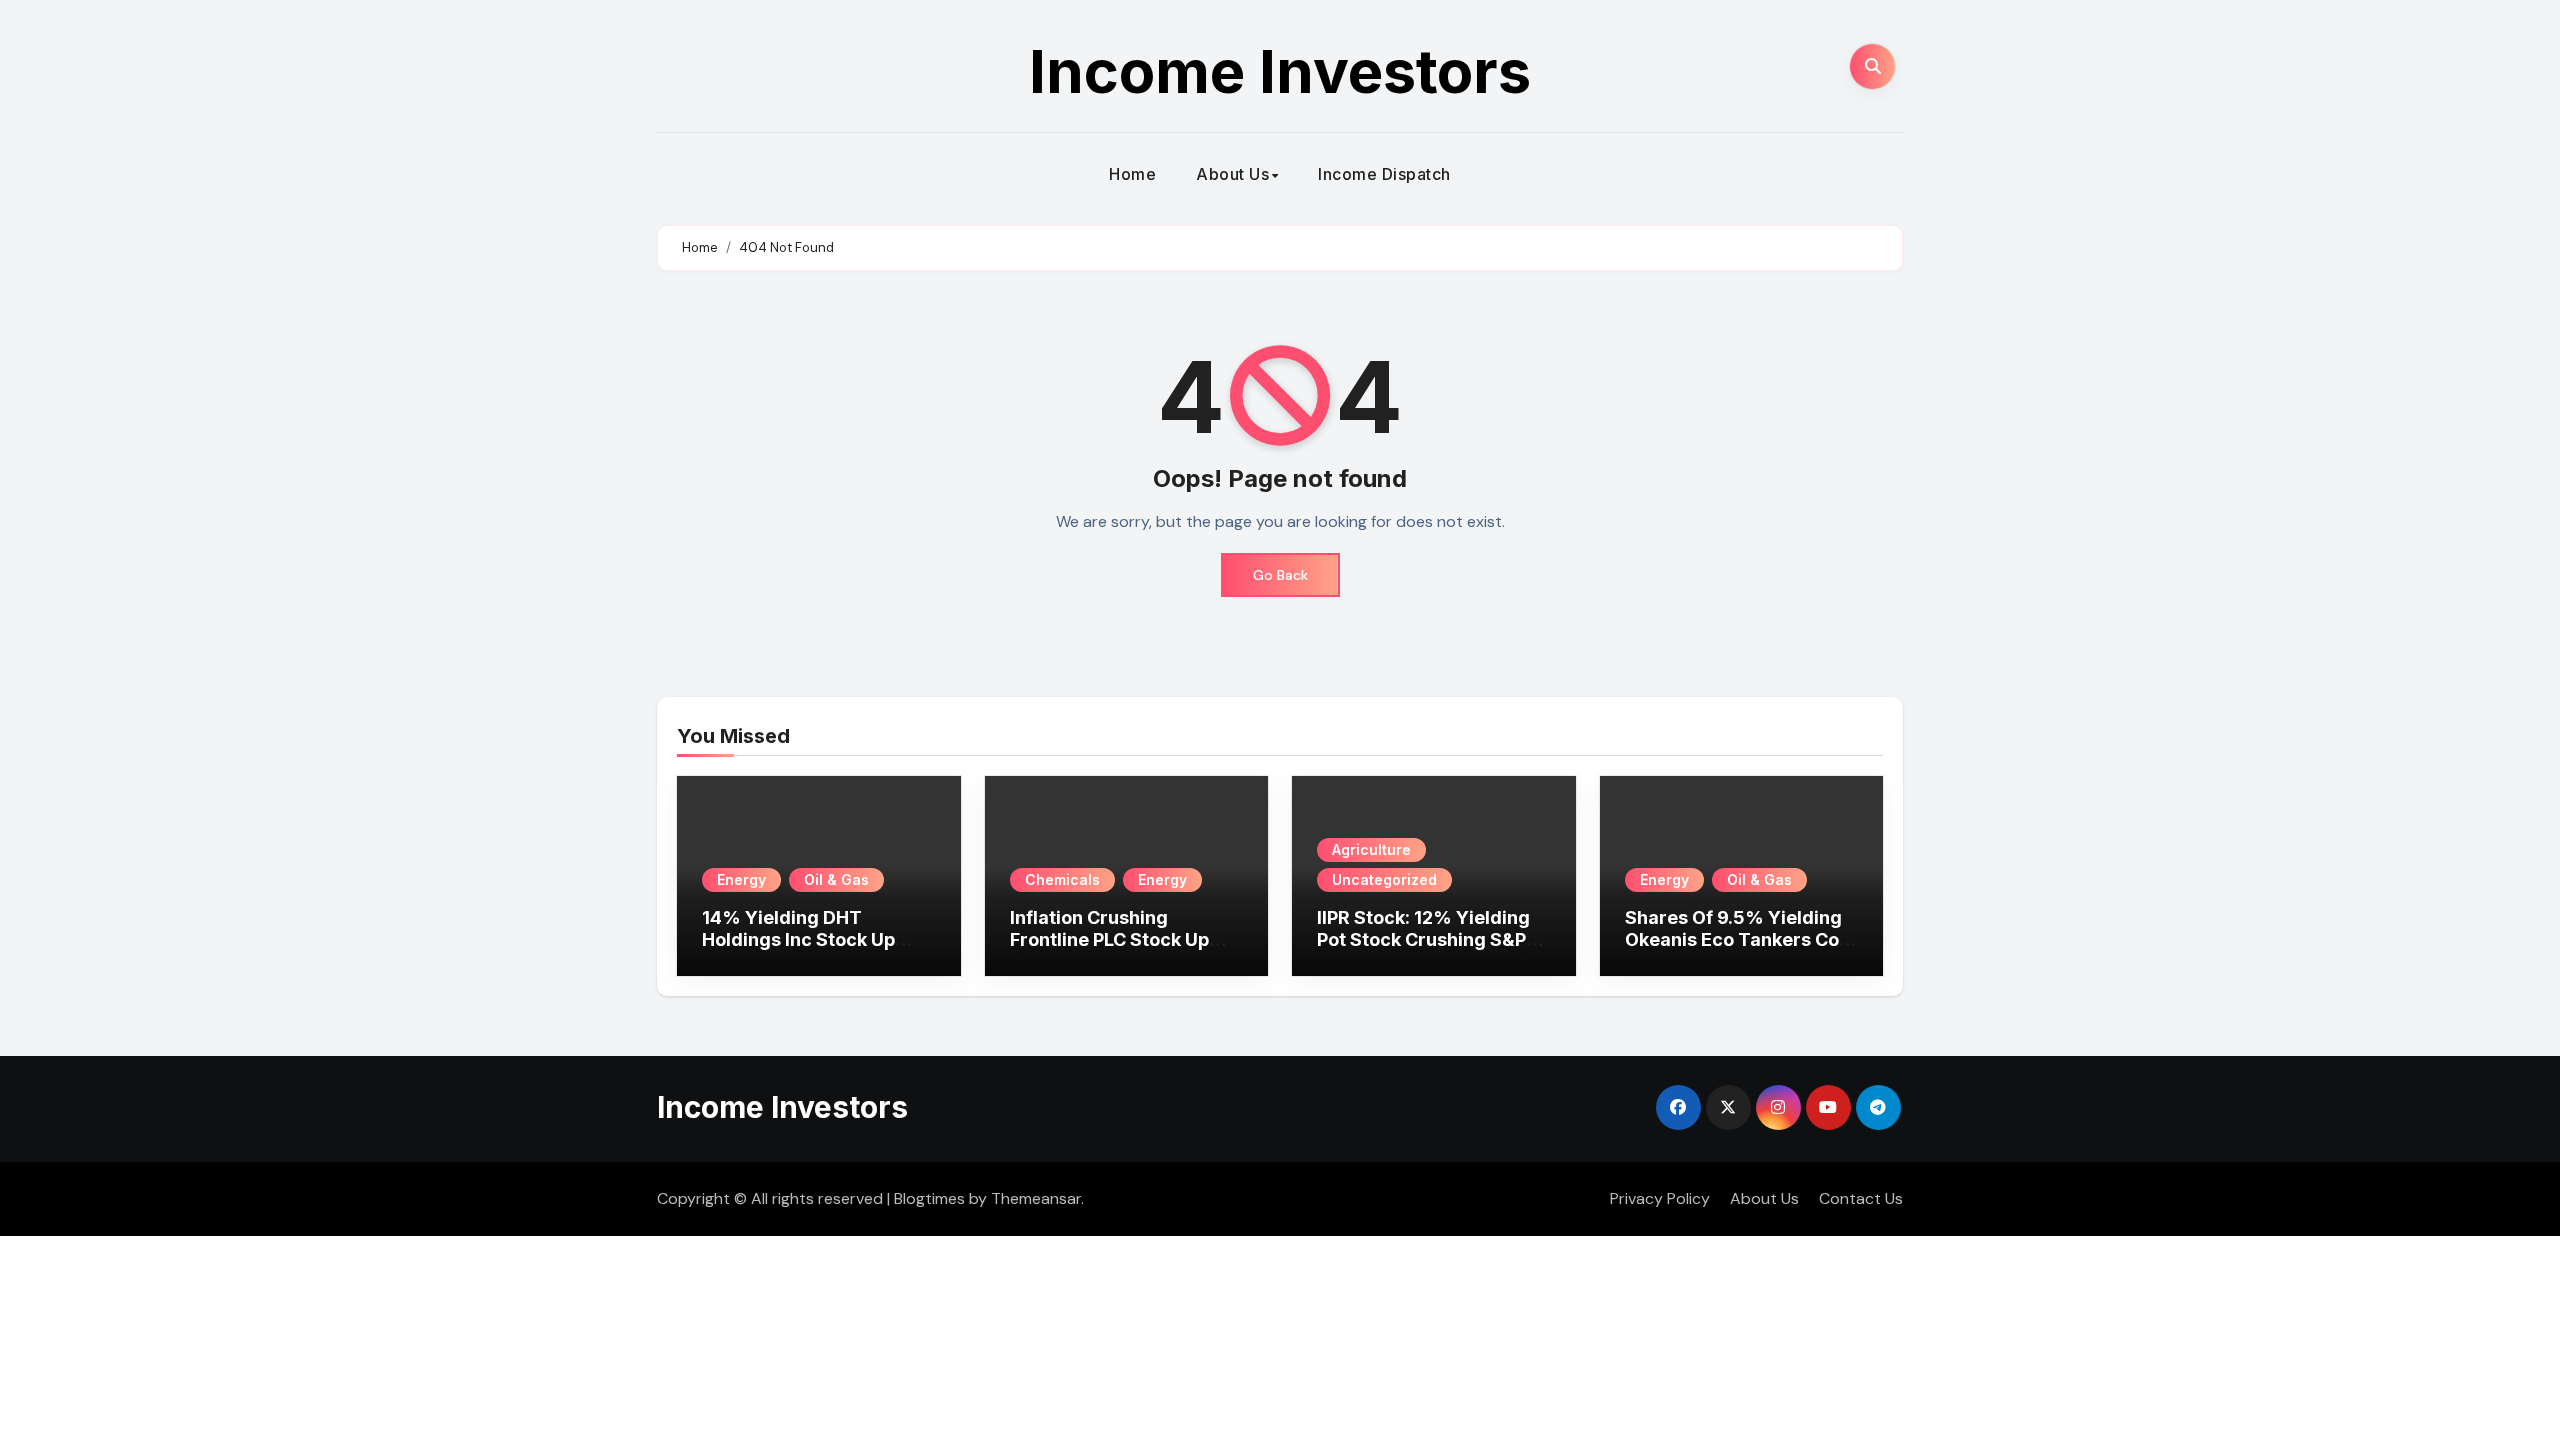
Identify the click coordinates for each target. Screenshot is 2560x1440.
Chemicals (1062, 879)
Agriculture (1371, 849)
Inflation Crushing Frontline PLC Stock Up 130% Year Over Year (1109, 939)
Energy (741, 879)
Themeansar (1036, 1198)
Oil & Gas (836, 879)
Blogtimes (929, 1198)
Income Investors (1280, 71)
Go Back (1280, 575)
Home (1132, 174)
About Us (1232, 174)
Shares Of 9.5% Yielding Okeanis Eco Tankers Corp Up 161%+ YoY (1741, 939)
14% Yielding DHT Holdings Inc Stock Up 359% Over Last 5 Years (810, 939)
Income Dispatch (1384, 174)
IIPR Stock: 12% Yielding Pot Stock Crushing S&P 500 (1423, 939)
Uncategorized (1384, 879)
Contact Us (1861, 1198)
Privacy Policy (1660, 1198)
